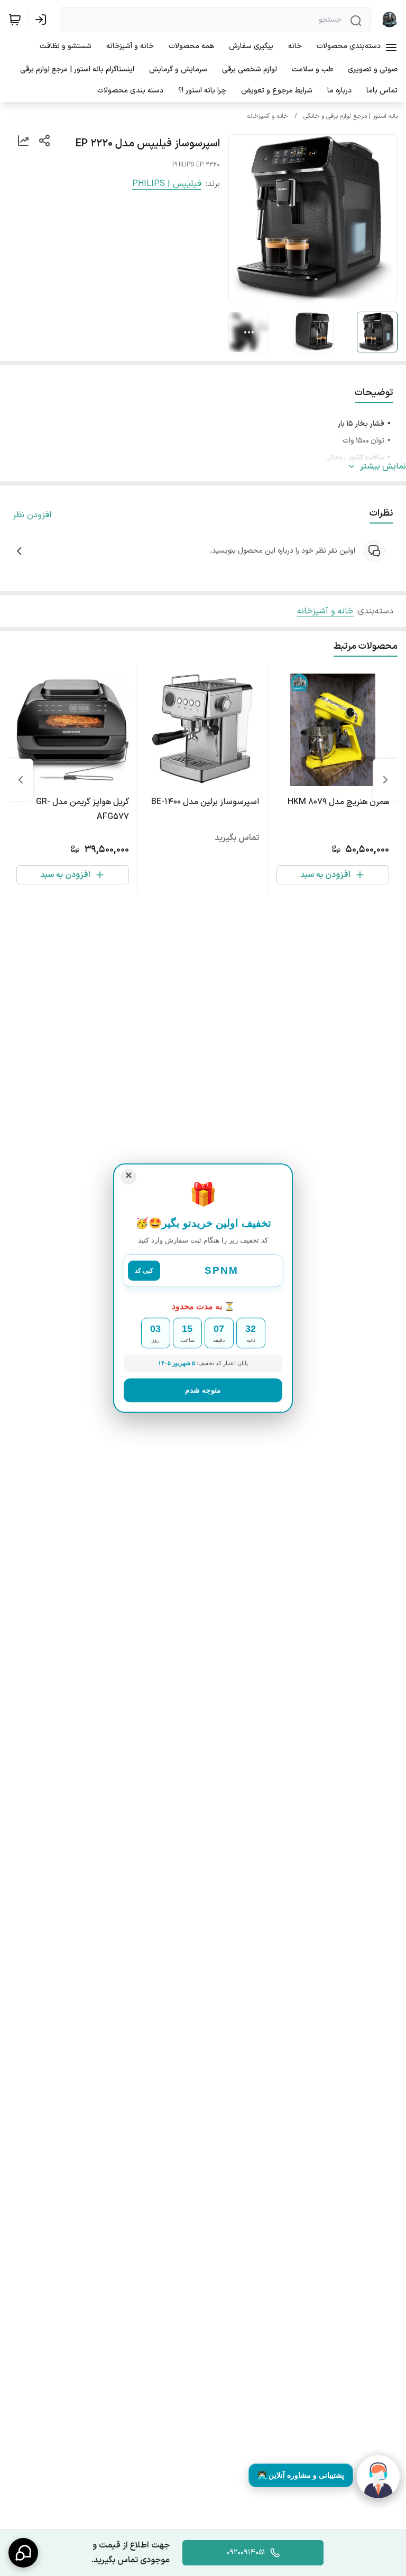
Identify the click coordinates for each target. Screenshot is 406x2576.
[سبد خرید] (15, 20)
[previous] (385, 780)
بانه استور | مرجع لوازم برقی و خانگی (350, 116)
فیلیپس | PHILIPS (167, 184)
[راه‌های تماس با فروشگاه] (23, 2553)
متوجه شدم (203, 1390)
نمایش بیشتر (383, 466)
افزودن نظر (32, 515)
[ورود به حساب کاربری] (43, 20)
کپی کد (144, 1271)
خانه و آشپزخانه (267, 116)
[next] (21, 780)
